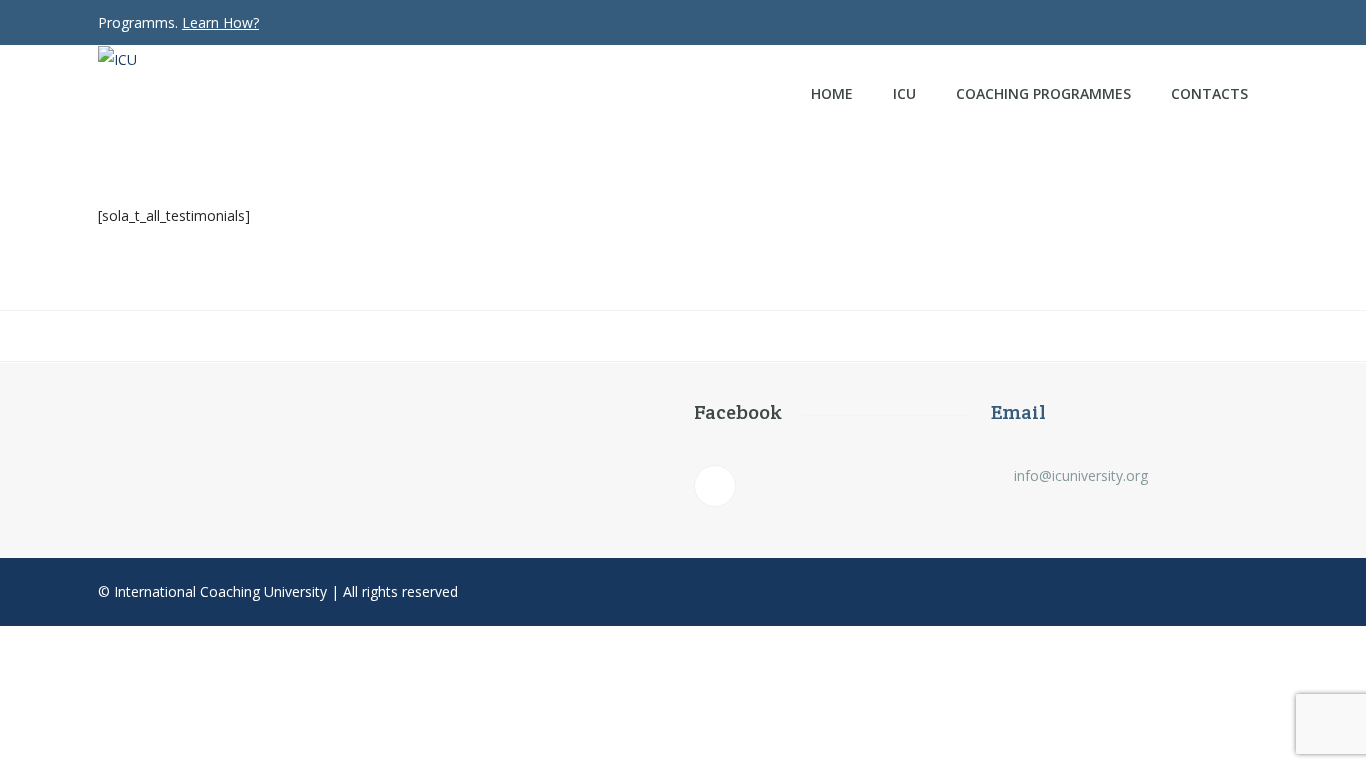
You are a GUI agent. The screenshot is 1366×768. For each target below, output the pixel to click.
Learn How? (220, 22)
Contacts (1209, 93)
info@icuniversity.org (1081, 475)
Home (832, 93)
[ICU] (244, 60)
